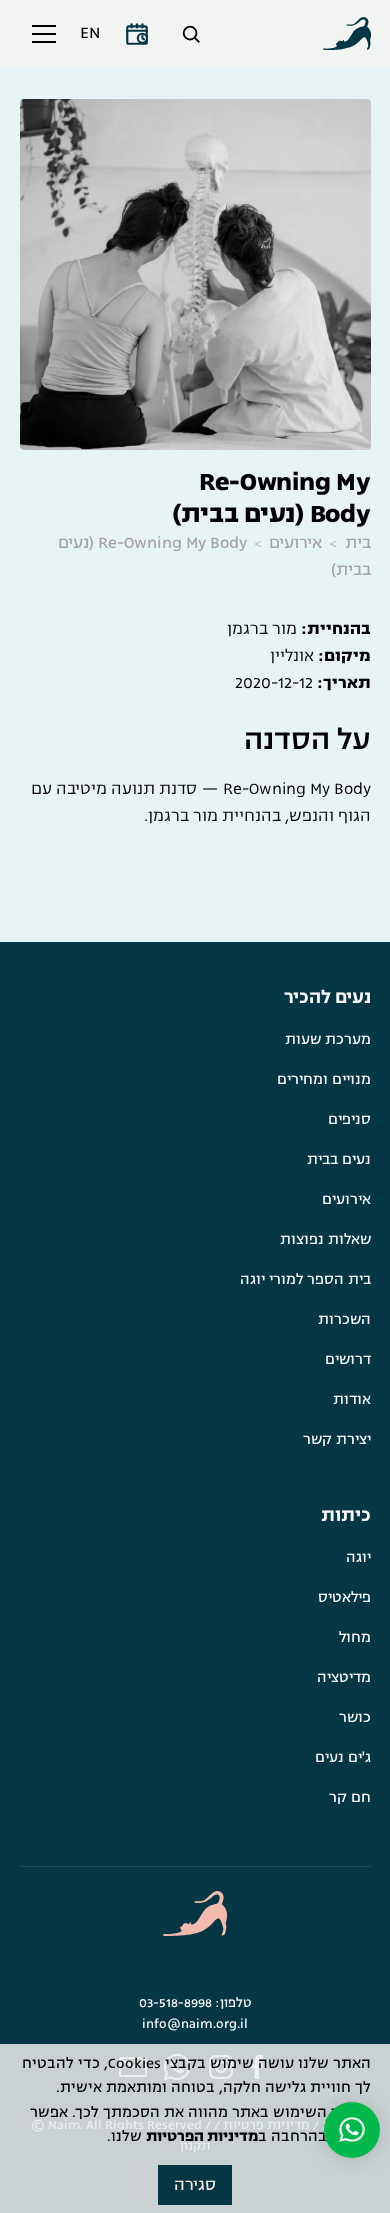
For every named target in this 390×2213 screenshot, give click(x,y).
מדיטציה (344, 1677)
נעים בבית (339, 1159)
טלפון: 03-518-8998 (195, 2002)
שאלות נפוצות (325, 1239)
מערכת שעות (328, 1039)
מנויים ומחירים (324, 1079)
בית (358, 543)
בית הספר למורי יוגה (305, 1279)
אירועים (295, 543)
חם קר (350, 1797)
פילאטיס (344, 1597)
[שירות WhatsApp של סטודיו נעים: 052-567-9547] (352, 2130)
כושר (355, 1717)
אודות (352, 1399)
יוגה (358, 1557)
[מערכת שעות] (137, 34)
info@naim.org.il (195, 2023)
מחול (355, 1637)
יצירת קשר (337, 1439)
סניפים (349, 1119)
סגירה (195, 2185)
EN (90, 33)
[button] (40, 34)
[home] (347, 34)
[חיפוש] (191, 34)
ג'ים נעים (343, 1757)
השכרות (344, 1319)
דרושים (348, 1359)
